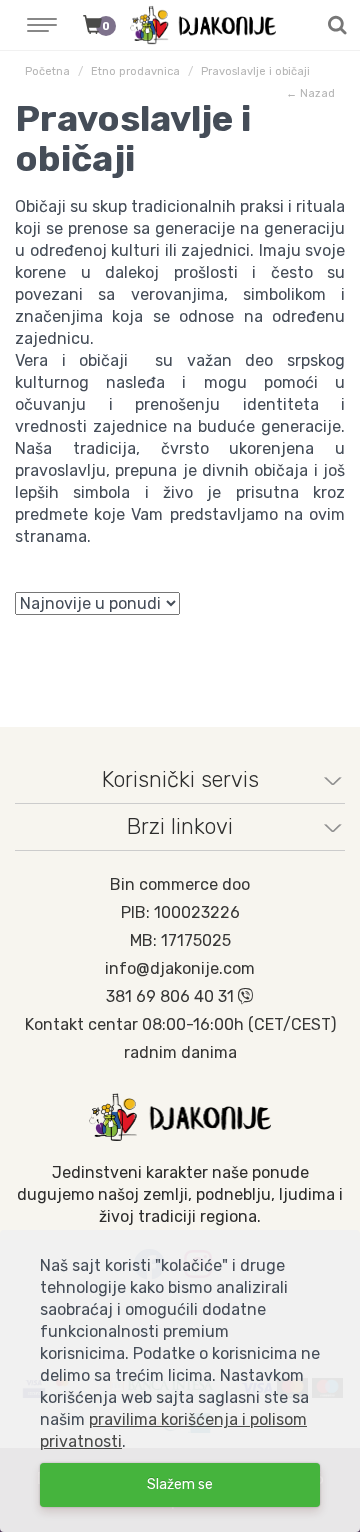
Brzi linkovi (180, 826)
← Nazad (310, 93)
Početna (47, 71)
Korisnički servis (180, 779)
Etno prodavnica (135, 71)
